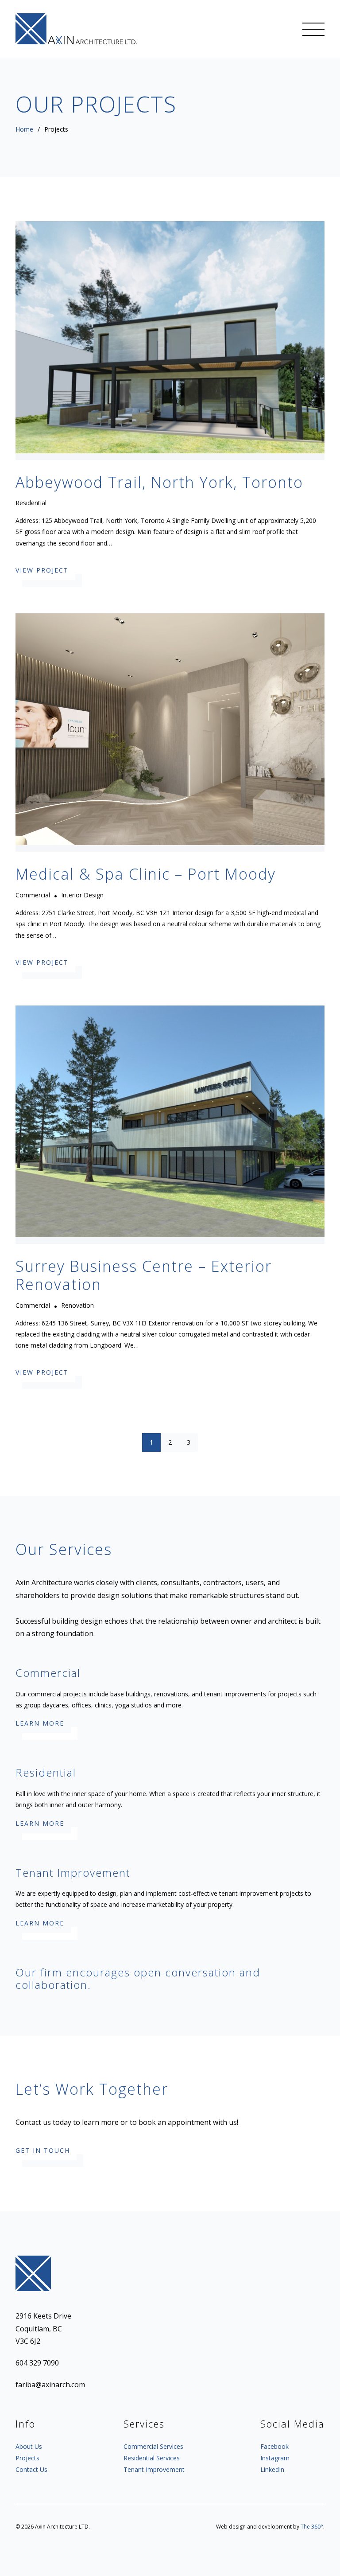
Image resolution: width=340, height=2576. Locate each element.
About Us (29, 2447)
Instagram (275, 2458)
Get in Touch (43, 2151)
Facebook (274, 2447)
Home (24, 129)
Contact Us (31, 2470)
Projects (27, 2458)
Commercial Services (153, 2447)
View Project (42, 571)
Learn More (40, 1724)
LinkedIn (272, 2470)
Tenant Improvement (154, 2470)
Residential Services (152, 2458)
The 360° (312, 2527)
